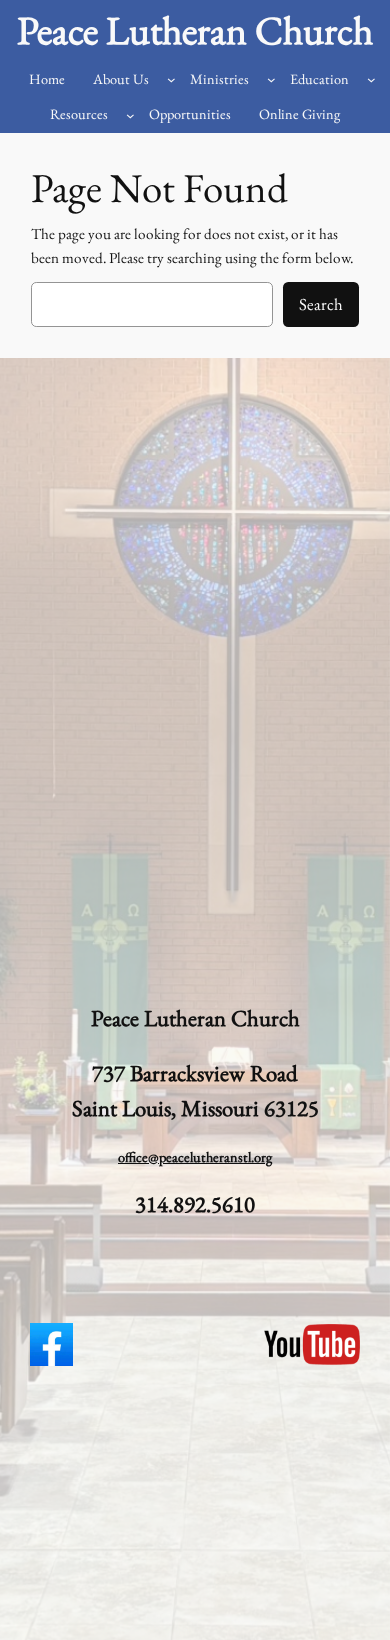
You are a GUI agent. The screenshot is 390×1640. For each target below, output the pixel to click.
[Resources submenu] (130, 115)
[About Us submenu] (171, 79)
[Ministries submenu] (271, 79)
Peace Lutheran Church (195, 30)
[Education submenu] (371, 79)
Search (321, 304)
